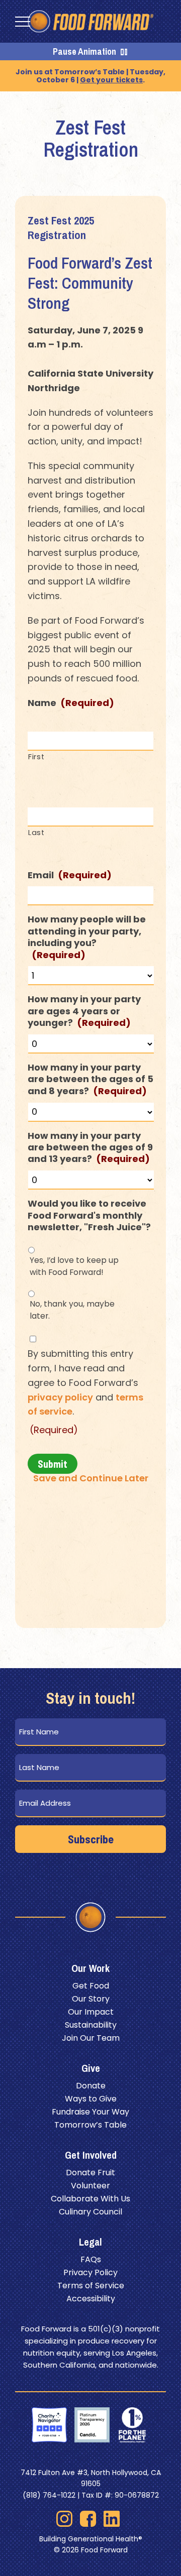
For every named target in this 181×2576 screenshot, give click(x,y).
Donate (91, 2086)
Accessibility (91, 2299)
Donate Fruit (90, 2173)
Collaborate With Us (90, 2199)
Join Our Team (91, 2038)
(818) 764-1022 (49, 2495)
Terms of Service (91, 2286)
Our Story (91, 1999)
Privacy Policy (90, 2272)
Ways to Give (91, 2099)
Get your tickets (111, 80)
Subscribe (91, 1839)
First (36, 757)
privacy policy (60, 1397)
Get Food (91, 1986)
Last (36, 833)
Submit (53, 1464)
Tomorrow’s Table (90, 2125)
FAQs (91, 2259)
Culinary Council (90, 2212)
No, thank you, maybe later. (72, 1310)
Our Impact (91, 2012)
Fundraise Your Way (90, 2112)
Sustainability (91, 2025)
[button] (23, 22)
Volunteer (90, 2186)
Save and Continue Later (91, 1478)
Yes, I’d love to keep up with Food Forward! (74, 1266)
